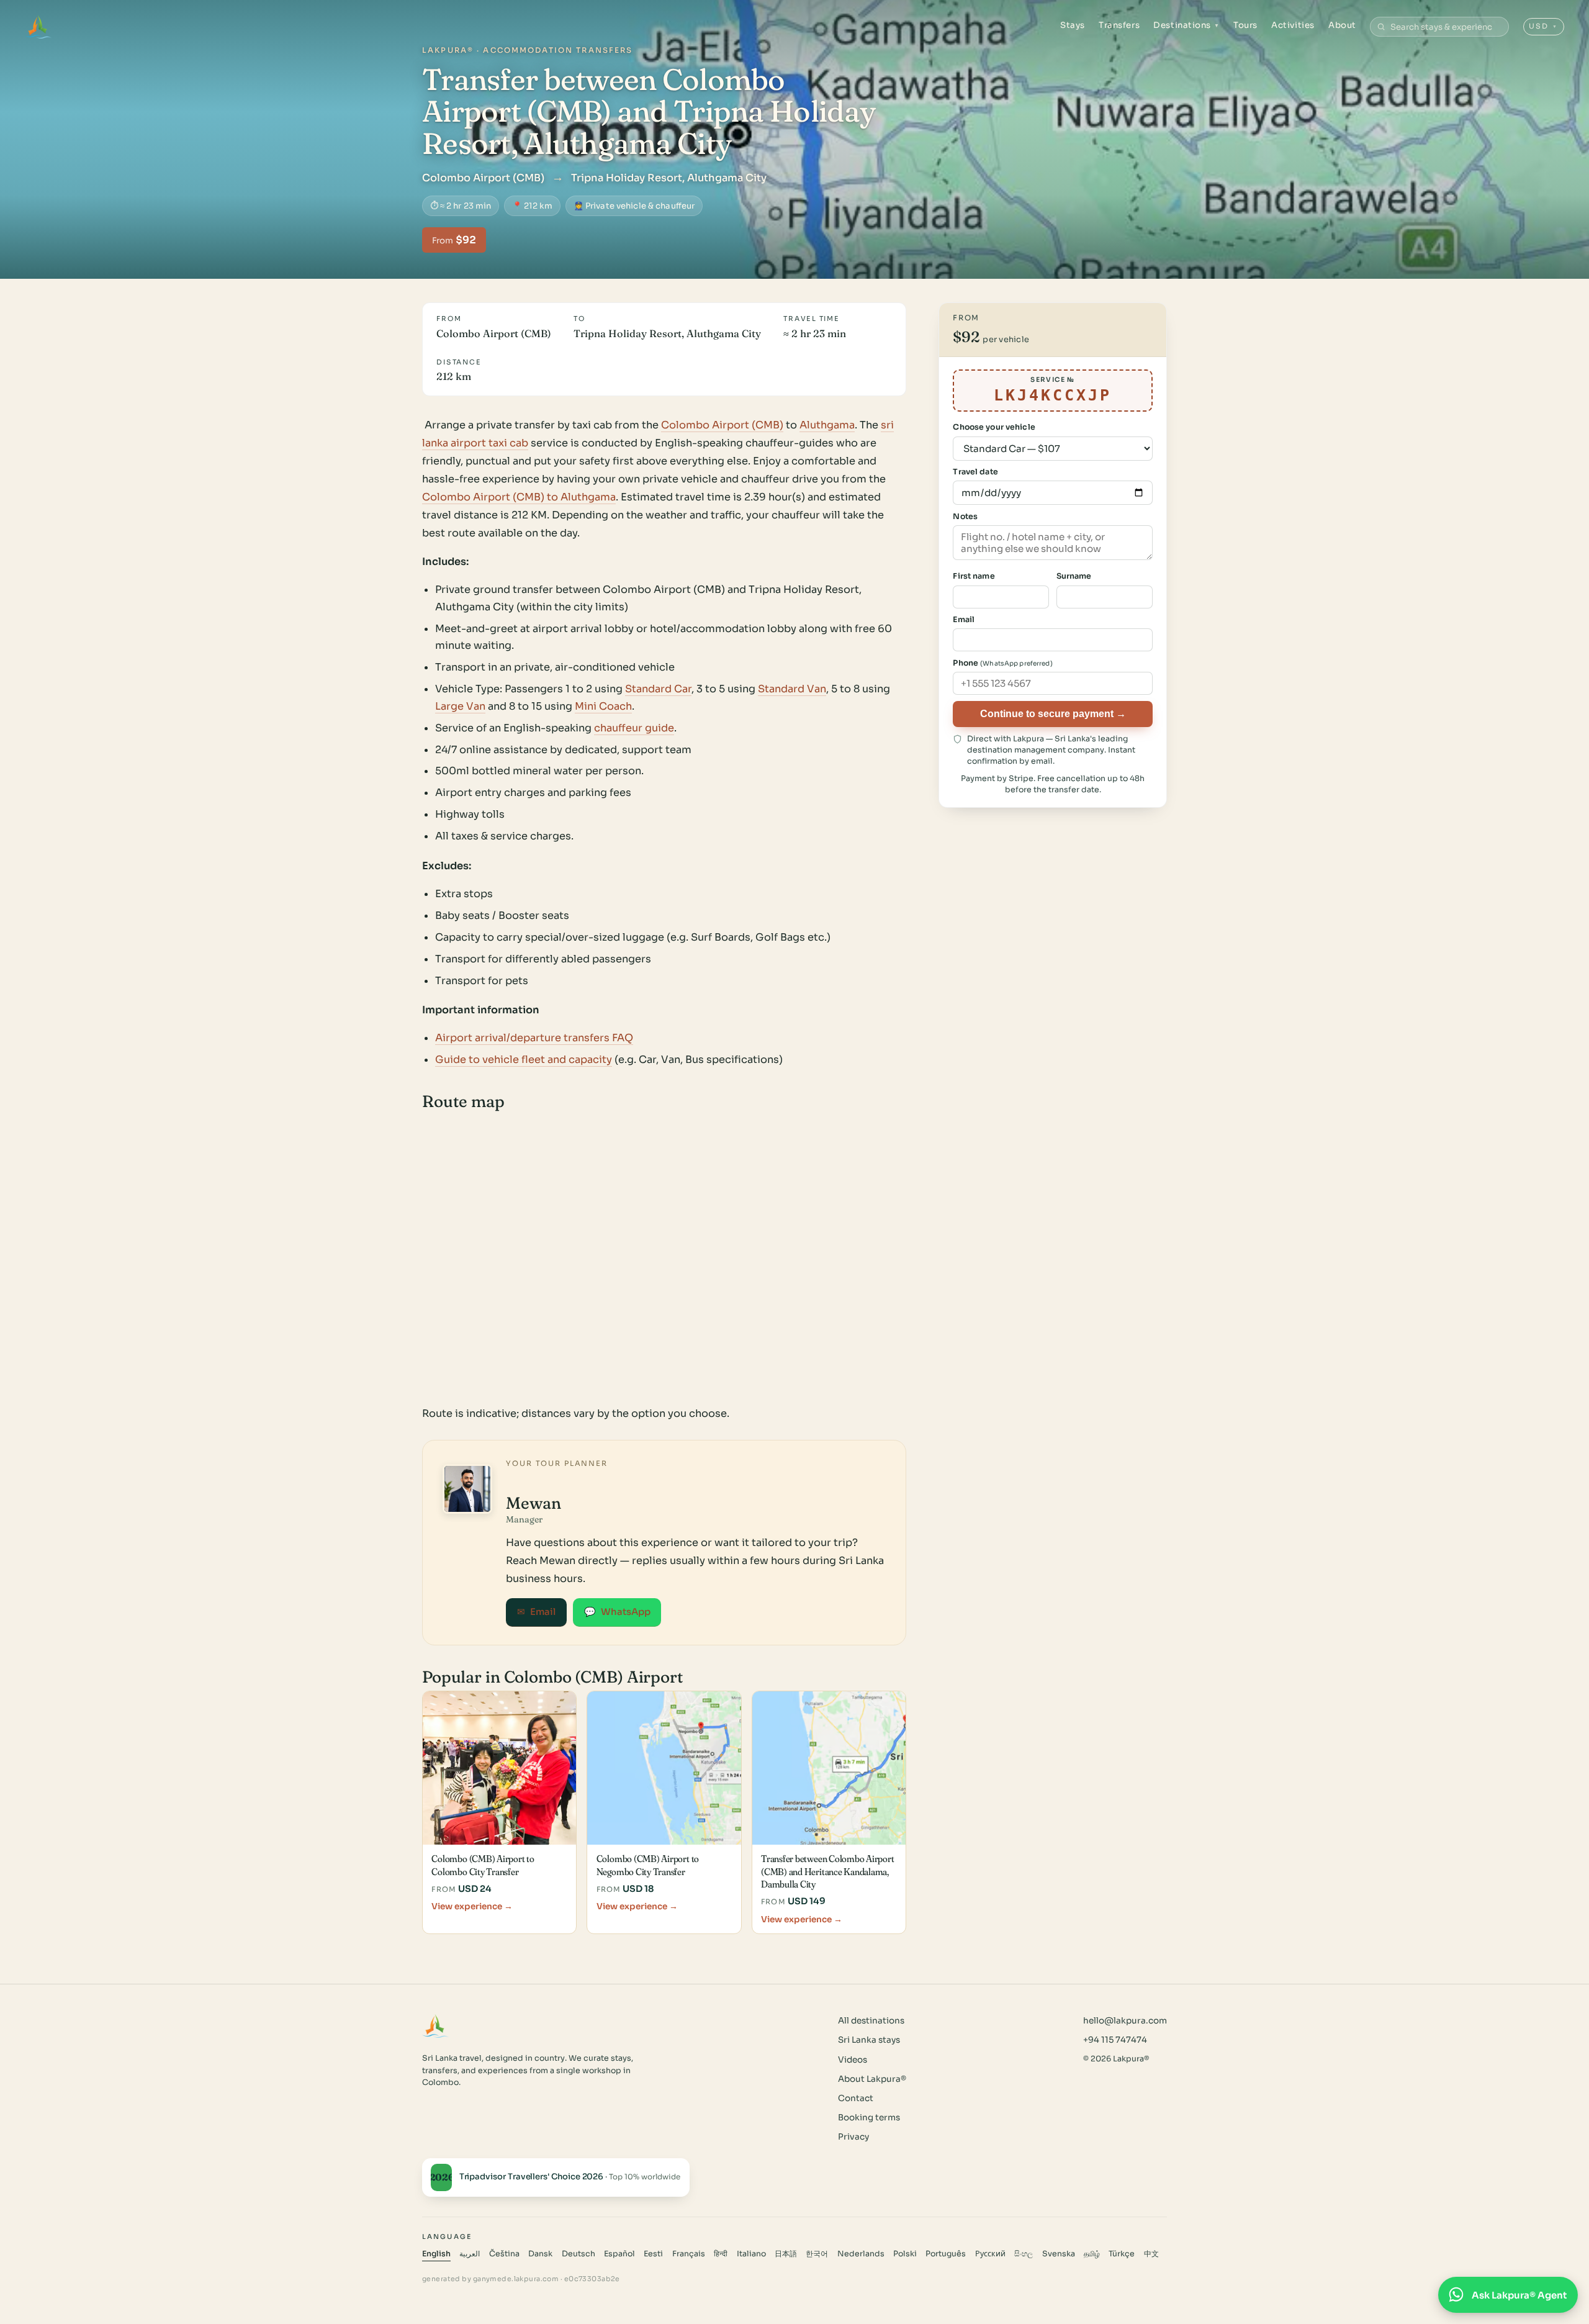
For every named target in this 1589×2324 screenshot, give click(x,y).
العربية (470, 2254)
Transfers (1119, 25)
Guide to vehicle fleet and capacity (524, 1060)
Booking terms (869, 2118)
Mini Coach (603, 706)
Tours (1245, 25)
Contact (856, 2098)
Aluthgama (827, 425)
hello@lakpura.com (1125, 2021)
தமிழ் (1092, 2254)
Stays (1073, 25)
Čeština (504, 2254)
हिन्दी (721, 2254)
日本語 (786, 2254)
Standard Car (658, 689)
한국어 (817, 2254)
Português (946, 2254)
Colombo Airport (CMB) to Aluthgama (519, 497)
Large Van (460, 706)
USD (1543, 26)
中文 (1151, 2254)
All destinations (871, 2021)
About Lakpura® (872, 2079)
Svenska (1059, 2254)
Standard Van (792, 689)
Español (619, 2254)
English (436, 2254)
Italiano (751, 2254)
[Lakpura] (38, 27)
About (1342, 25)
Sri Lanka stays (869, 2040)
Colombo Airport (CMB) (722, 425)
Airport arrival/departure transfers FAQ (534, 1038)
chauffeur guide (634, 728)
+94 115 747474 (1115, 2040)
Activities (1293, 25)
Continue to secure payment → (1053, 713)
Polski (905, 2254)
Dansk (540, 2254)
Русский (990, 2254)
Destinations (1186, 25)
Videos (853, 2060)
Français (689, 2254)
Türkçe (1122, 2254)
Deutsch (578, 2254)
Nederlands (861, 2254)
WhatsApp (617, 1612)
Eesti (653, 2254)
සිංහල (1024, 2254)
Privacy (853, 2137)
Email (536, 1612)
